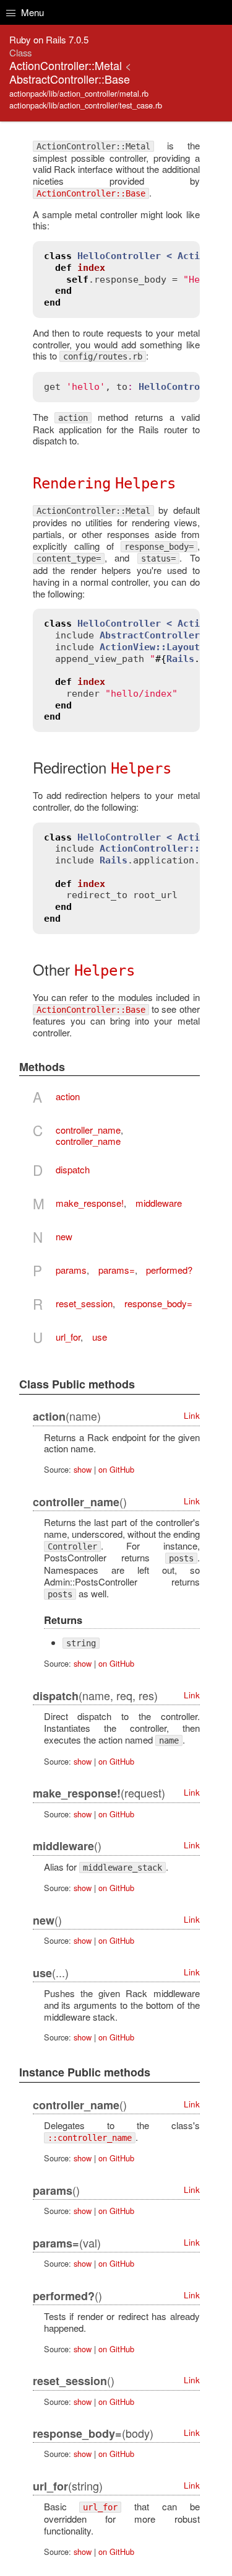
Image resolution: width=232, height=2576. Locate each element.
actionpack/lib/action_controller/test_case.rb (86, 105)
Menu (31, 12)
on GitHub (116, 1469)
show (83, 1469)
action (68, 1096)
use (100, 1337)
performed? (169, 1270)
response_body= (158, 1303)
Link (192, 1415)
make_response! (90, 1203)
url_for (68, 1337)
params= (117, 1270)
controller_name (88, 1130)
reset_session (84, 1303)
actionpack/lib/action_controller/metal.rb (79, 93)
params (71, 1270)
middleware (159, 1203)
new (64, 1236)
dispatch (73, 1169)
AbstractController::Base (70, 79)
